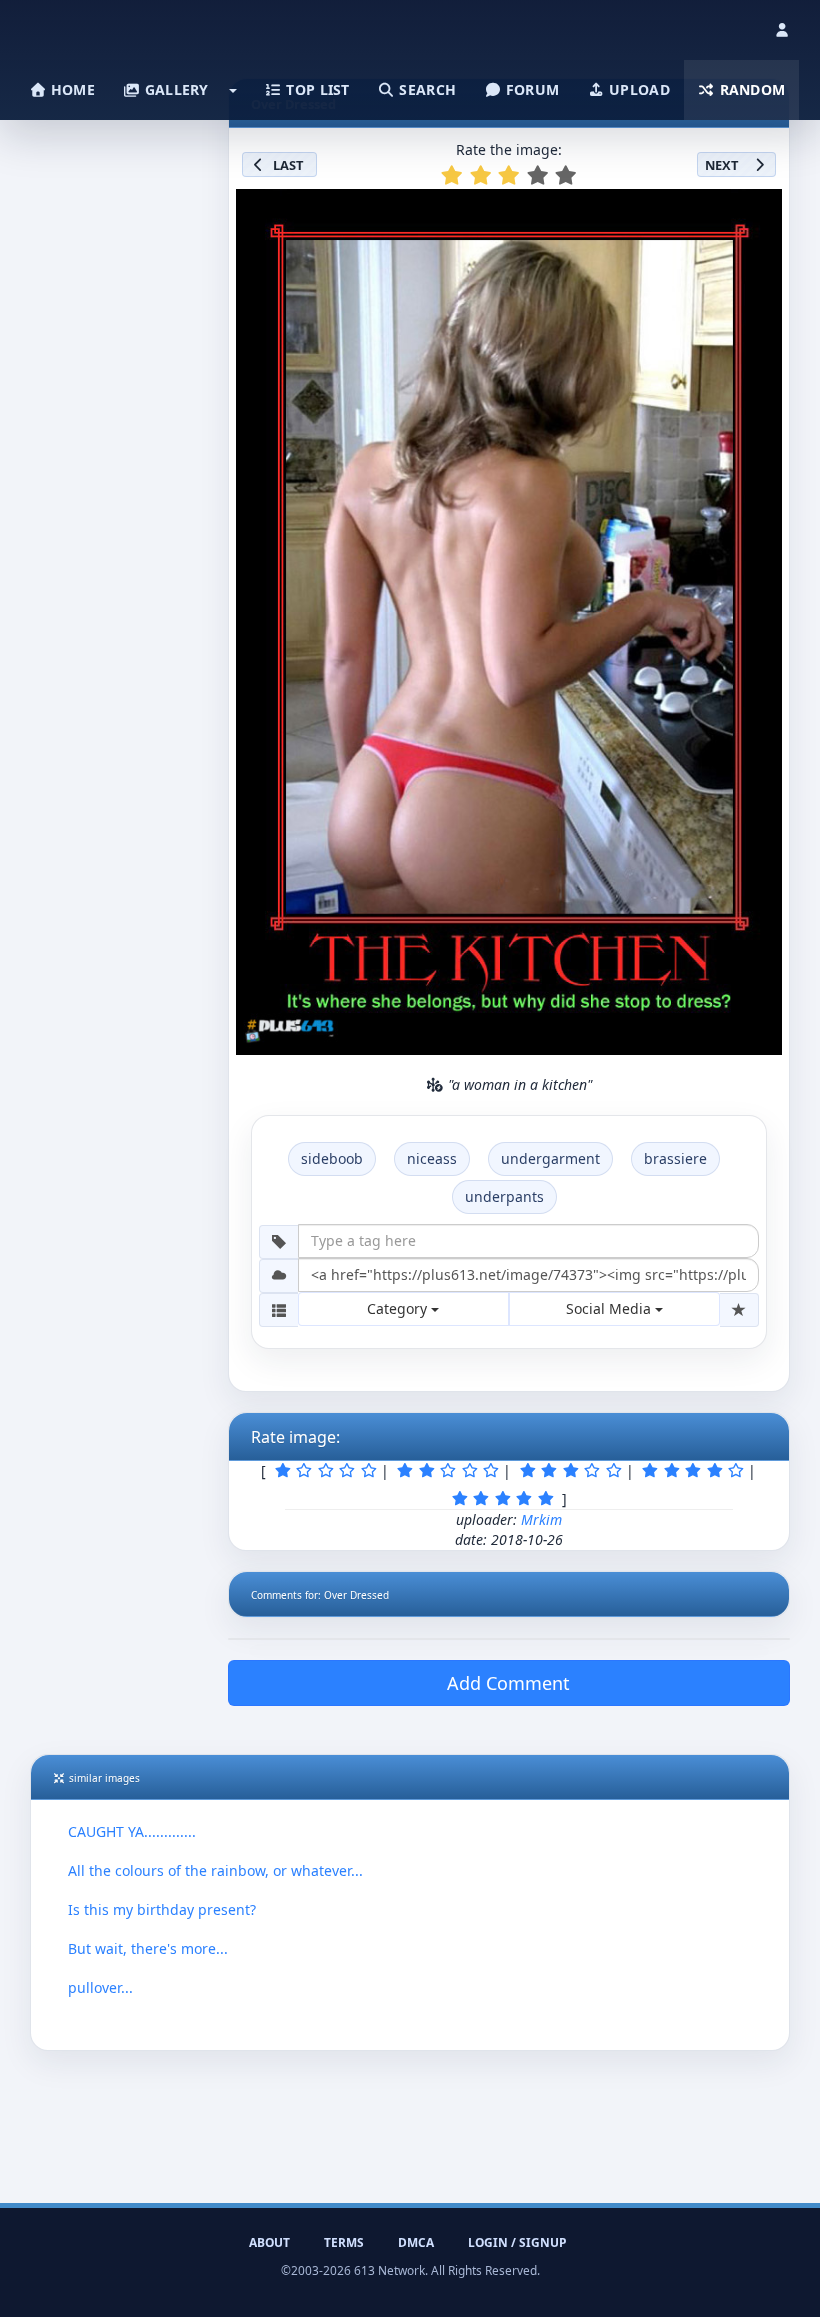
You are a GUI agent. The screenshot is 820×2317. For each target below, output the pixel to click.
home (71, 89)
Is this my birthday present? (162, 1909)
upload (637, 89)
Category (399, 1308)
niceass (432, 1158)
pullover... (100, 1987)
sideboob (332, 1158)
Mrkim (541, 1519)
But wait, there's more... (148, 1948)
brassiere (675, 1158)
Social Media (610, 1308)
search (425, 89)
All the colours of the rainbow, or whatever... (215, 1870)
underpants (504, 1196)
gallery (174, 89)
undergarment (550, 1158)
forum (531, 89)
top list (316, 89)
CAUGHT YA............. (132, 1831)
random (750, 89)
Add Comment (508, 1683)
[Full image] (758, 210)
